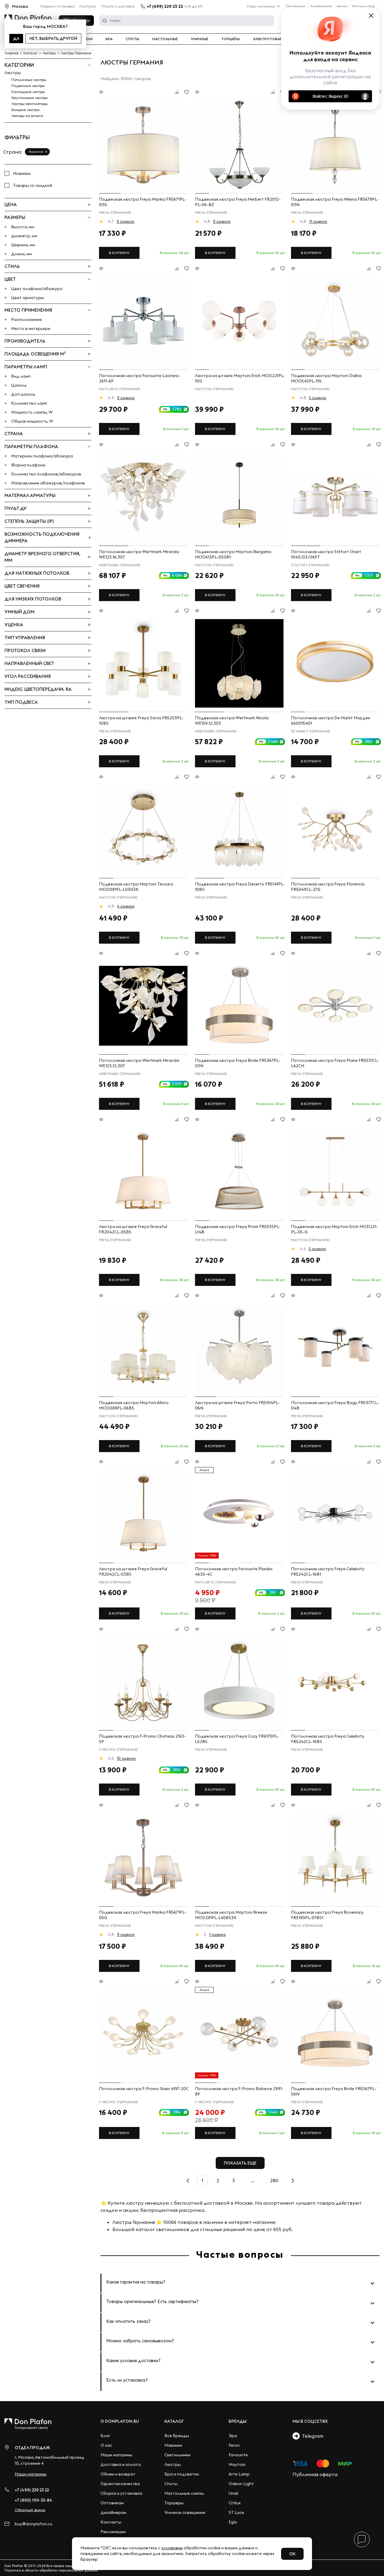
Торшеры (231, 39)
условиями (172, 2548)
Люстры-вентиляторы (30, 104)
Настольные (165, 39)
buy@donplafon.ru (33, 2524)
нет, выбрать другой (53, 38)
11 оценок (318, 221)
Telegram (312, 2436)
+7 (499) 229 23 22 (165, 6)
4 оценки (126, 906)
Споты (132, 39)
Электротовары (269, 39)
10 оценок (126, 1758)
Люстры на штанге (27, 116)
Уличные (199, 39)
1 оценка (217, 1934)
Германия (36, 152)
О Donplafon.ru (120, 2421)
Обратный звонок (30, 2510)
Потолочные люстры (29, 80)
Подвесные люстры (28, 86)
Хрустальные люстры (30, 98)
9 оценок (126, 221)
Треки (87, 39)
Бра (109, 39)
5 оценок (318, 398)
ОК (292, 2554)
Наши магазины (261, 6)
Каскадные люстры (28, 92)
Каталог (174, 2421)
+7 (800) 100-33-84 (33, 2500)
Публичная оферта (315, 2474)
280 (274, 2180)
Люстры (13, 73)
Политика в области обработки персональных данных (51, 2570)
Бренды (238, 2421)
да (16, 38)
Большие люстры (25, 110)
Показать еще (240, 2163)
